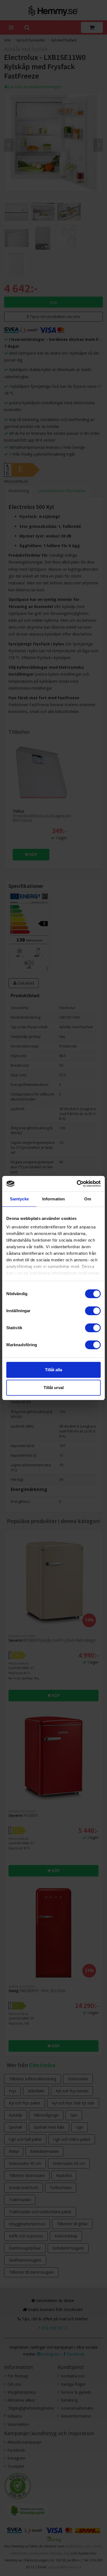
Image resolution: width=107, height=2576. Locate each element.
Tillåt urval (54, 1388)
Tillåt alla (54, 1370)
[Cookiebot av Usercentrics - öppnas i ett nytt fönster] (77, 1184)
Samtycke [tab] (19, 1199)
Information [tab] (54, 1199)
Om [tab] (88, 1199)
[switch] (93, 1311)
